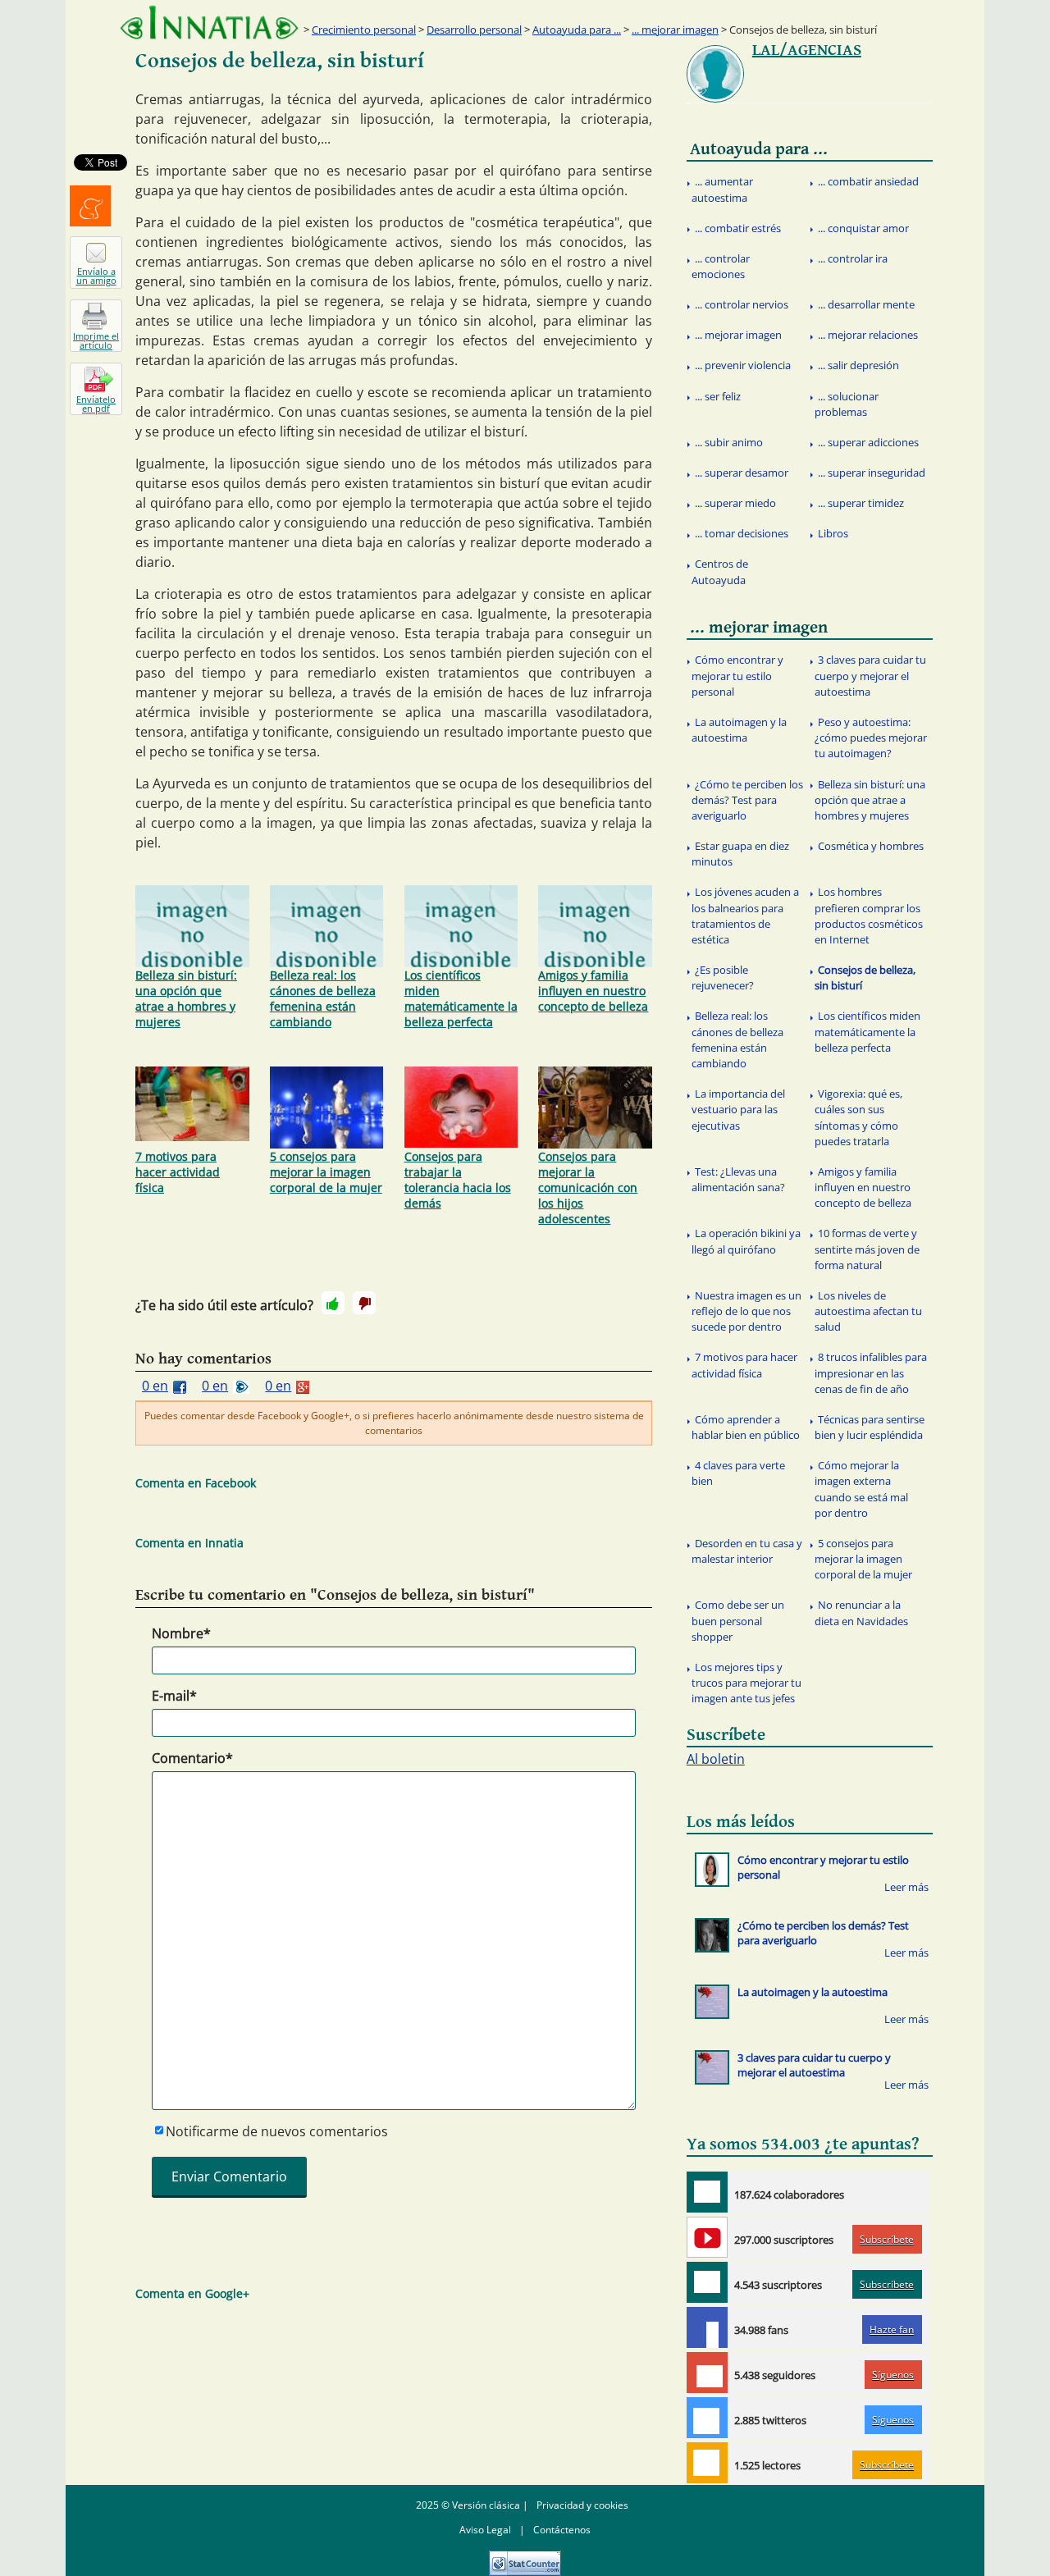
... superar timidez (861, 503)
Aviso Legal (485, 2530)
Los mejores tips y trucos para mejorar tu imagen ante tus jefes (746, 1683)
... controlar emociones (721, 266)
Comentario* (192, 1758)
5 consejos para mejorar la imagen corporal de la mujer (326, 1172)
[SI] (333, 1303)
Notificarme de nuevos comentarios (277, 2131)
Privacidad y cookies (582, 2505)
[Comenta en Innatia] (707, 2192)
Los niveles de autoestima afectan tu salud (868, 1311)
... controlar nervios (742, 304)
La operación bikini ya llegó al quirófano (746, 1241)
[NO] (364, 1303)
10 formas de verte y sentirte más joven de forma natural (867, 1249)
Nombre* (181, 1633)
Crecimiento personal (364, 30)
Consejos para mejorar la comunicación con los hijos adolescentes (588, 1188)
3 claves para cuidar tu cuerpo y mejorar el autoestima (870, 675)
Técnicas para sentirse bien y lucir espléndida (870, 1427)
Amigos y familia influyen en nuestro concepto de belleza (593, 991)
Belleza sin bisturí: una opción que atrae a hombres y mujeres (186, 998)
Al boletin (716, 1759)
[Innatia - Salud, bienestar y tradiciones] (209, 23)
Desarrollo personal (474, 30)
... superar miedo (735, 503)
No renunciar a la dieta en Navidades (861, 1612)
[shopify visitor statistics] (525, 2558)
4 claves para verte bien (738, 1473)
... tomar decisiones (742, 533)
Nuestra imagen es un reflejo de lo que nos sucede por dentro (746, 1311)
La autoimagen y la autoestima (739, 730)
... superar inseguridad (872, 473)
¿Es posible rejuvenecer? (723, 977)
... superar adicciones (868, 442)
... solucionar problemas (847, 404)
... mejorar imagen (675, 30)
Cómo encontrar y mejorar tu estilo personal (737, 675)
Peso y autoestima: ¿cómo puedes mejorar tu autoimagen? (871, 738)
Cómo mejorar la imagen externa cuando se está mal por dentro (861, 1489)
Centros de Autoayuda (720, 571)
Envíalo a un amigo (96, 276)
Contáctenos (562, 2530)
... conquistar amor (863, 228)
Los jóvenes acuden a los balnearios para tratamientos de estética (745, 916)
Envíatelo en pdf (96, 404)
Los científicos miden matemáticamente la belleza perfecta (461, 998)
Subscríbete (887, 2239)
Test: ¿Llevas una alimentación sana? (738, 1179)
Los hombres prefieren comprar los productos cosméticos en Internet (869, 916)
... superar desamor (742, 473)
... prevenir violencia (743, 365)
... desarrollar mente (866, 304)
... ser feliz (718, 396)
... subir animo (729, 442)
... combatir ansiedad (868, 181)
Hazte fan (892, 2329)
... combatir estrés (738, 228)
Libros (833, 533)
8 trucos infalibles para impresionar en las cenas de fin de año (871, 1372)
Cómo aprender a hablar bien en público (746, 1427)
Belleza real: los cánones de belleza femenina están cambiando (323, 998)
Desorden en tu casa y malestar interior (747, 1551)
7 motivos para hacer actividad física (178, 1172)
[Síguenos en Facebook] (707, 2327)
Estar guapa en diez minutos (740, 854)
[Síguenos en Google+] (707, 2373)
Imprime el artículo (96, 340)
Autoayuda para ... (577, 30)
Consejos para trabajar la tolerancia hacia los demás (458, 1180)
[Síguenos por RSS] (707, 2463)
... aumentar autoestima (722, 189)
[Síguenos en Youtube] (707, 2237)
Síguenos (893, 2375)
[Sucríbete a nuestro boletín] (707, 2282)
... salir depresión (858, 365)
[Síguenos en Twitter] (707, 2418)
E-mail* (174, 1696)
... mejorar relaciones (868, 335)
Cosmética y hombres (871, 846)
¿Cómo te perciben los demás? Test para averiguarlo (747, 800)
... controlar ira (853, 258)
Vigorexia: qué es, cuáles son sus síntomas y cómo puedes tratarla (858, 1117)
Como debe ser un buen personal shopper (738, 1620)
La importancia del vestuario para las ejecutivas (738, 1109)
